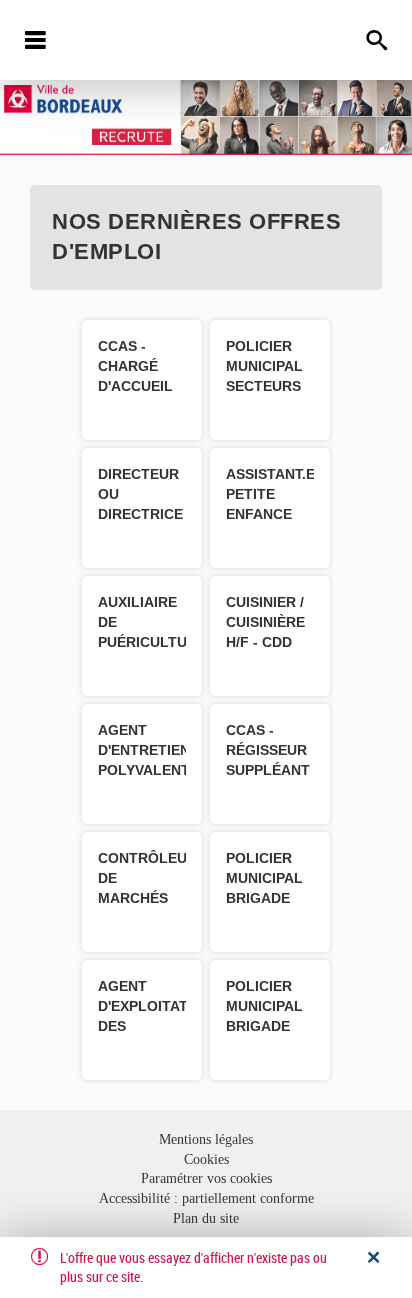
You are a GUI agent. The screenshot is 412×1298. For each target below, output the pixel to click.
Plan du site (206, 1218)
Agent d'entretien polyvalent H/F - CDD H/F (144, 770)
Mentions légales (206, 1139)
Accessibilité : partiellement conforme (206, 1198)
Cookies (206, 1159)
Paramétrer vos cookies (206, 1178)
